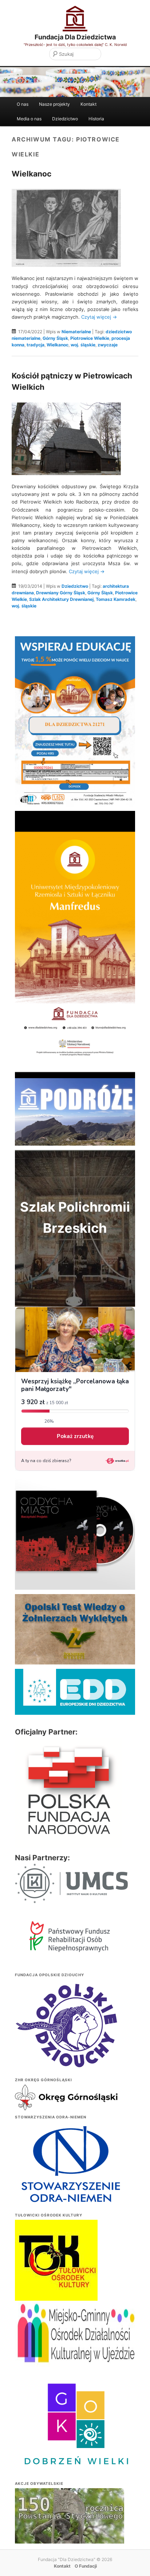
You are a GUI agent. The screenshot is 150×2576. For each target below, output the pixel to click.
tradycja (35, 345)
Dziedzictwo (65, 119)
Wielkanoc (31, 174)
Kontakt (88, 104)
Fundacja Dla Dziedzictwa (75, 37)
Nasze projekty (54, 104)
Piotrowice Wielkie (90, 338)
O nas (23, 104)
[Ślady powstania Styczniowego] (70, 2529)
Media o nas (29, 119)
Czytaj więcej (99, 317)
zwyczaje (108, 345)
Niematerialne (76, 332)
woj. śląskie (83, 345)
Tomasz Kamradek (116, 599)
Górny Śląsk (55, 338)
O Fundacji (86, 2566)
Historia (96, 119)
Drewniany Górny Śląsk (61, 593)
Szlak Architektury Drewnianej (61, 599)
